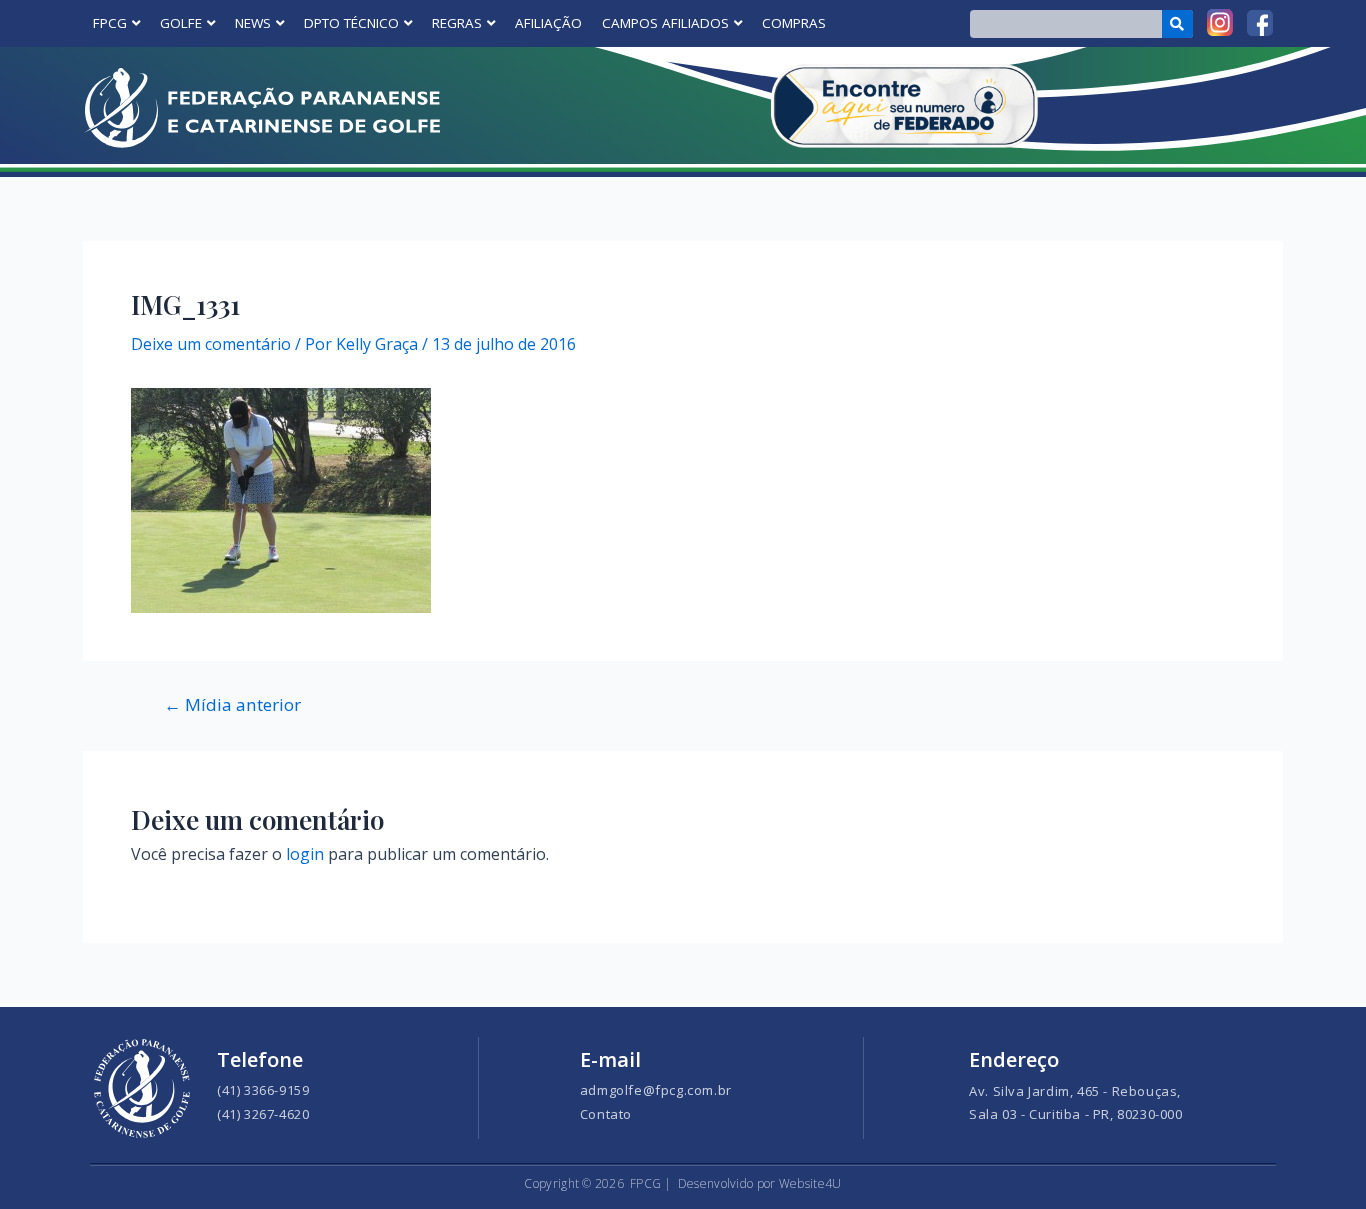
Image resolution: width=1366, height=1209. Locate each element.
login (305, 854)
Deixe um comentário (211, 344)
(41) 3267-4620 (263, 1114)
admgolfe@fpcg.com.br (656, 1090)
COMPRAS (794, 23)
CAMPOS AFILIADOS (665, 23)
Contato (606, 1114)
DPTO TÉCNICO (351, 23)
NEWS (253, 23)
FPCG (110, 23)
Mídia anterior (232, 704)
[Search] (1177, 24)
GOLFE (181, 23)
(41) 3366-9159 (263, 1090)
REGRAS (457, 23)
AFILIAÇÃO (548, 23)
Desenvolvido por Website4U (760, 1183)
